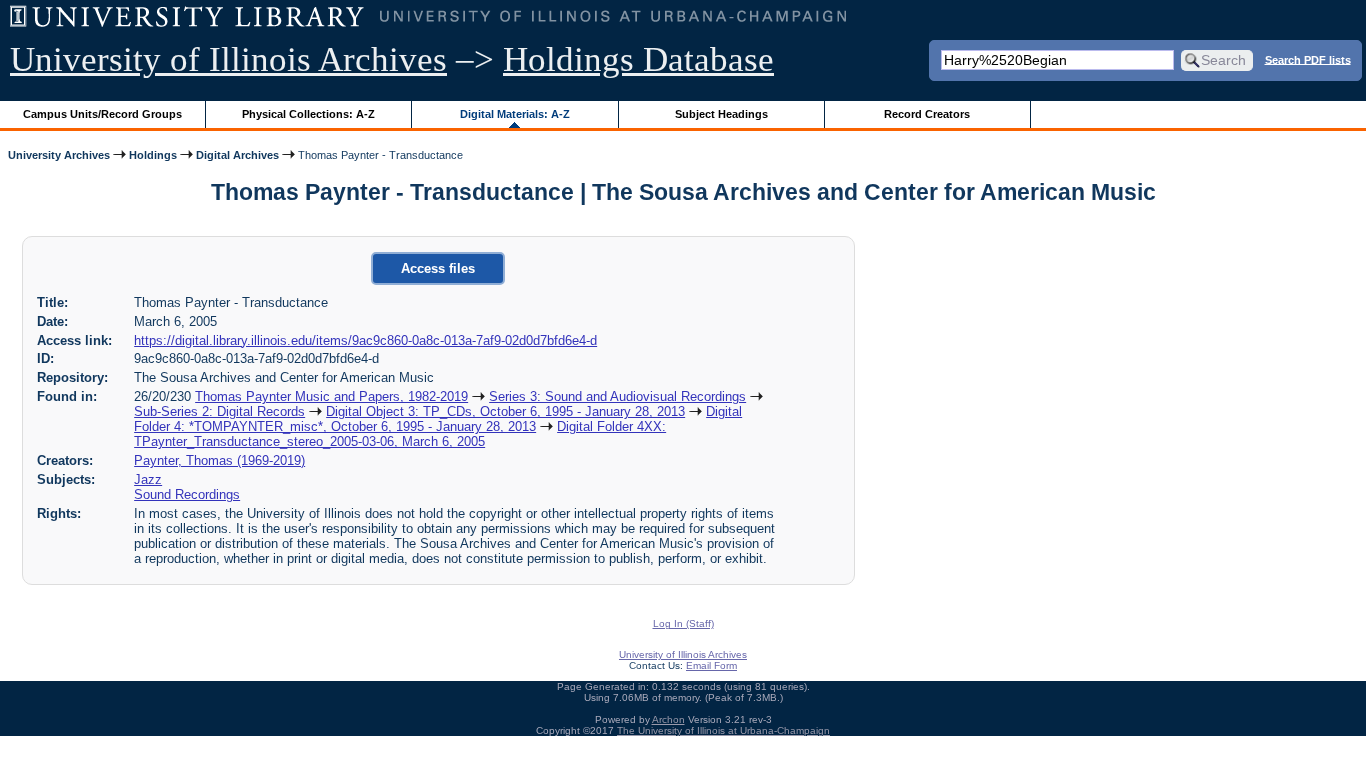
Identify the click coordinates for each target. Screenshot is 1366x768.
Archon (668, 719)
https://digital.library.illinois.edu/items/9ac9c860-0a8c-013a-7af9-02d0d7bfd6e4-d (365, 340)
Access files (438, 268)
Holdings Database (638, 59)
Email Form (711, 665)
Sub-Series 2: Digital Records (219, 411)
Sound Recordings (187, 494)
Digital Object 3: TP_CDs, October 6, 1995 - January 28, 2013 (505, 411)
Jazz (148, 479)
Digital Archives (237, 155)
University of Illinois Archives (228, 59)
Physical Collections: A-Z (308, 114)
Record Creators (927, 114)
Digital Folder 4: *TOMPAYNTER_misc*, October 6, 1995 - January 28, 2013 (438, 419)
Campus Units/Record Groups (102, 114)
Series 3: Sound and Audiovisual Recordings (617, 396)
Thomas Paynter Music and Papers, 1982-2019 (331, 396)
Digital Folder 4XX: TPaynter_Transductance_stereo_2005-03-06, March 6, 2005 (400, 434)
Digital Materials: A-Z (515, 114)
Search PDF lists (1308, 59)
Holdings (153, 155)
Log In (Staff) (683, 623)
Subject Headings (721, 114)
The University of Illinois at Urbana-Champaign (723, 730)
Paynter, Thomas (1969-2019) (219, 460)
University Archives (59, 155)
